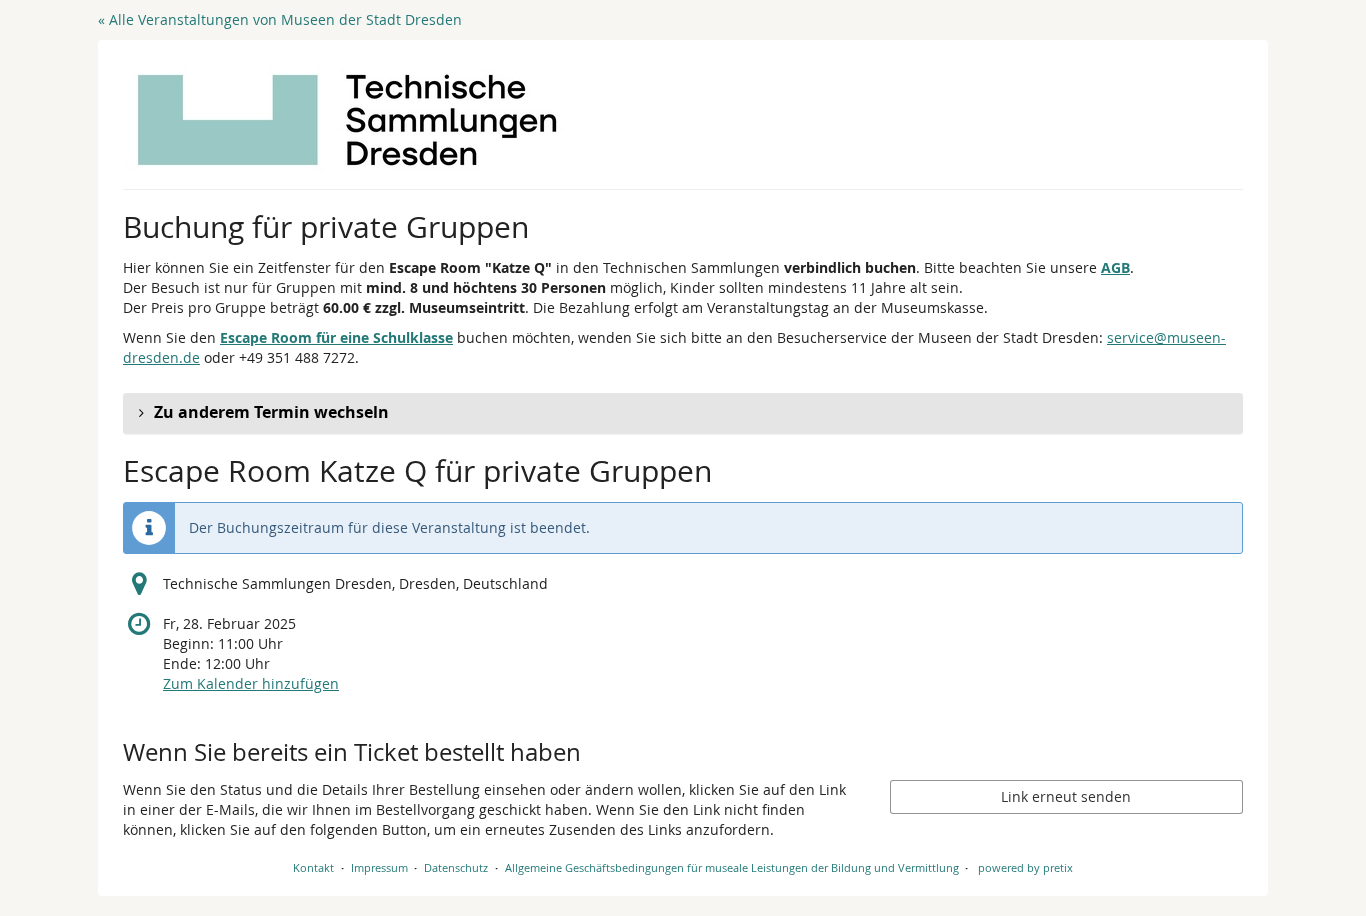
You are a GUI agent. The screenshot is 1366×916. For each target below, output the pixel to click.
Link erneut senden (1066, 796)
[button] (683, 413)
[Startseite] (347, 120)
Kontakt (313, 867)
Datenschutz (456, 867)
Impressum (379, 867)
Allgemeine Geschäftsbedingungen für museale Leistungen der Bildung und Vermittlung (732, 867)
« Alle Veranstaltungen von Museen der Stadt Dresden (280, 19)
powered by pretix (1025, 867)
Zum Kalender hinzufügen (251, 683)
